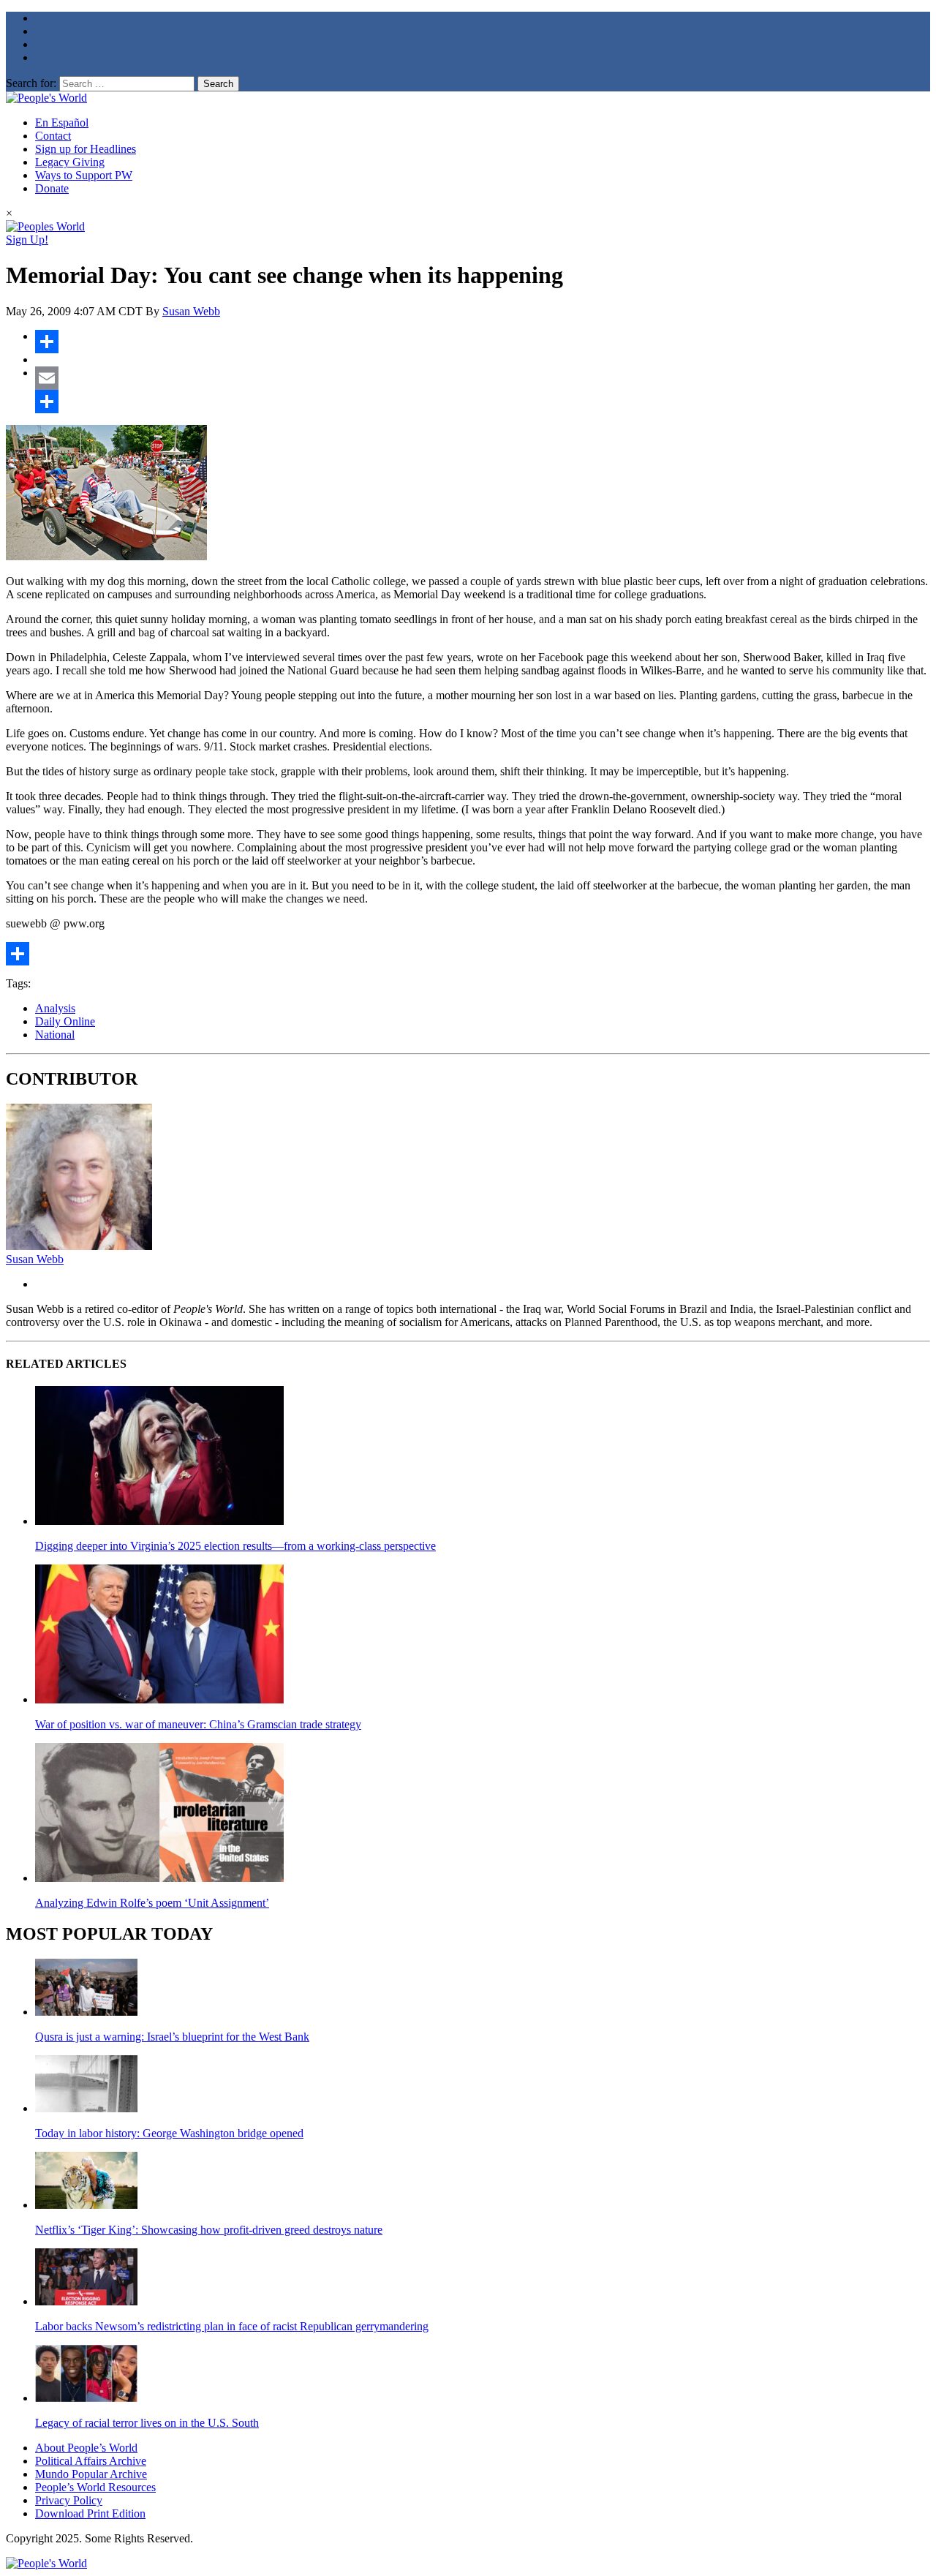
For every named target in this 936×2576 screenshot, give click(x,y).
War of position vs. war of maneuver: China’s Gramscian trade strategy (198, 1724)
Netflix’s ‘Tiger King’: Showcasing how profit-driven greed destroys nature (209, 2230)
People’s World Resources (95, 2487)
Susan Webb (191, 311)
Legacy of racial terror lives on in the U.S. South (147, 2423)
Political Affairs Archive (91, 2461)
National (55, 1035)
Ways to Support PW (84, 175)
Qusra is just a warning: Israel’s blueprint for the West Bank (172, 2037)
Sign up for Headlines (86, 149)
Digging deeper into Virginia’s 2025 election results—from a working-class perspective (235, 1546)
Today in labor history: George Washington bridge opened (169, 2133)
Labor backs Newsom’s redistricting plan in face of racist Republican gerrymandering (232, 2326)
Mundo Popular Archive (91, 2474)
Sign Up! (27, 240)
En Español (62, 123)
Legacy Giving (70, 162)
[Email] (483, 378)
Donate (52, 188)
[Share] (483, 342)
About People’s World (86, 2448)
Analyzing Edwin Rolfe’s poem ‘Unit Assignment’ (152, 1903)
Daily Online (65, 1021)
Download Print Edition (90, 2513)
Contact (53, 136)
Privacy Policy (69, 2500)
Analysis (55, 1008)
